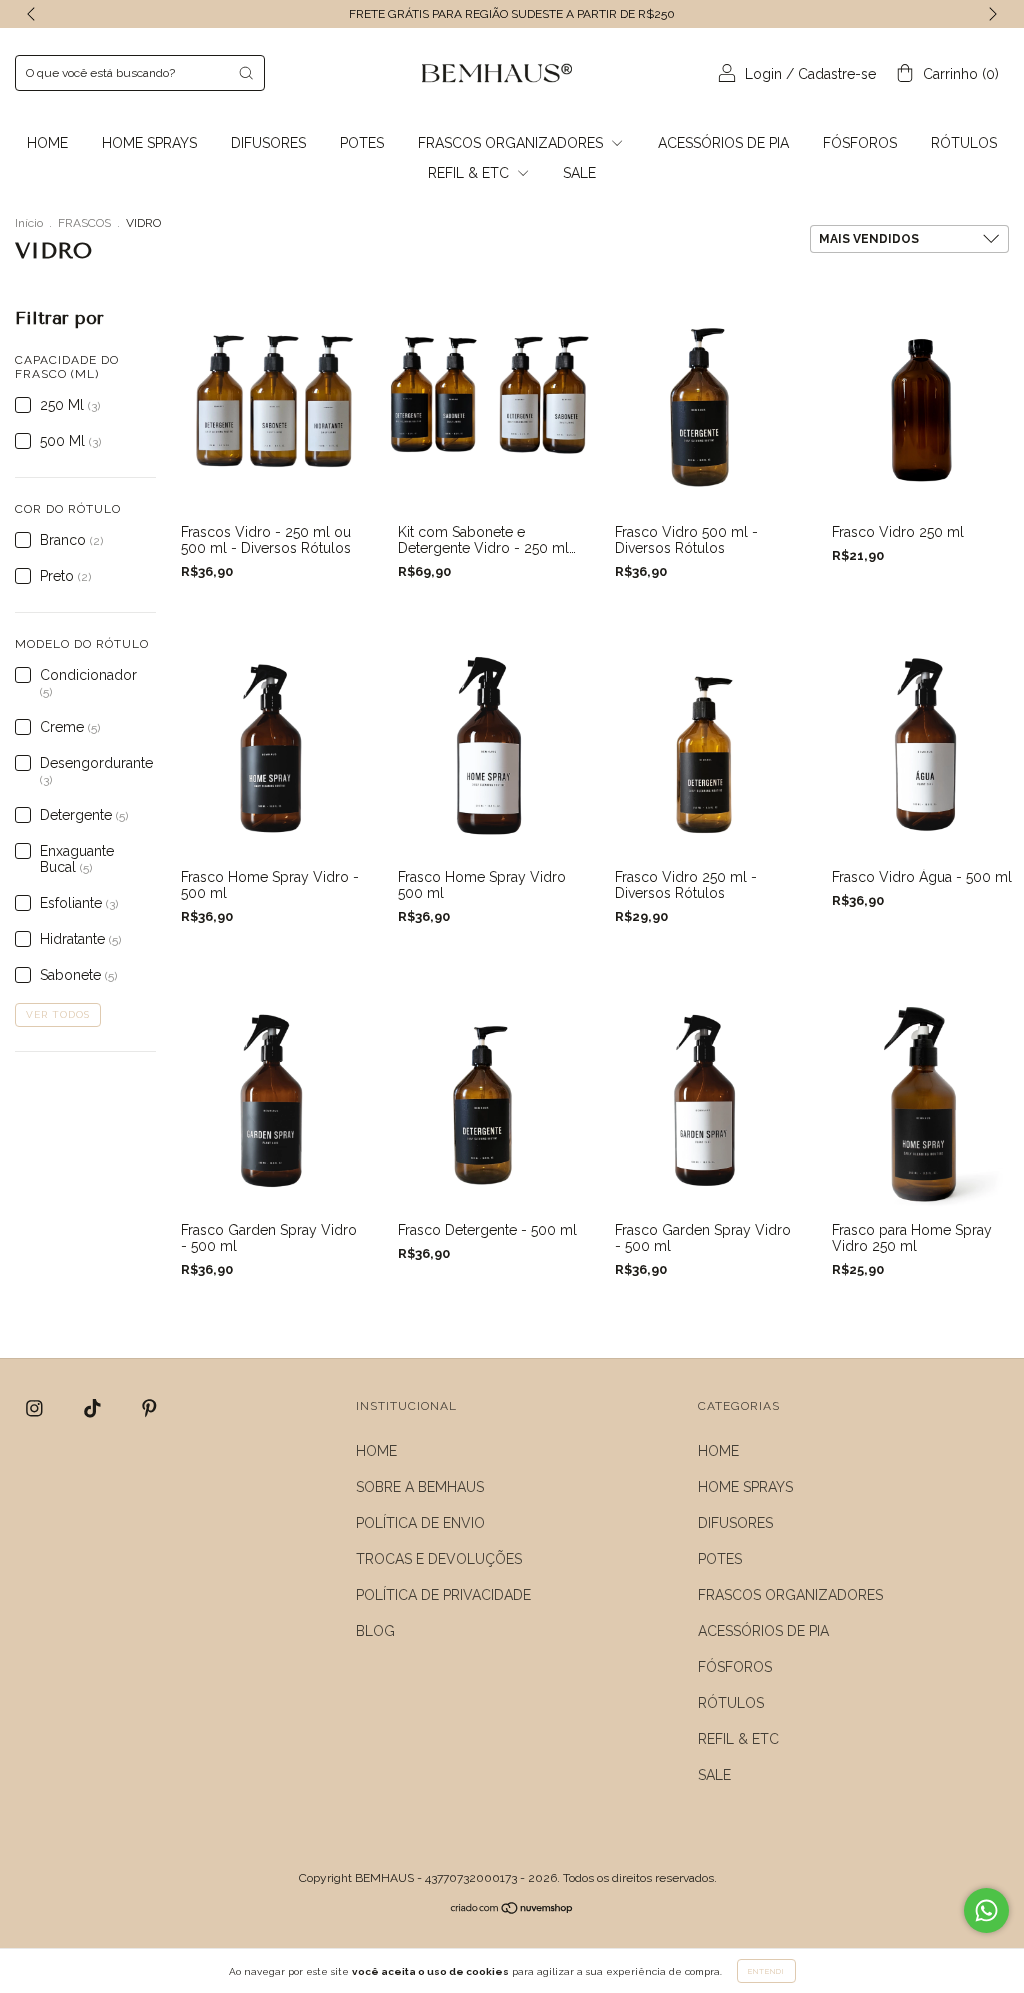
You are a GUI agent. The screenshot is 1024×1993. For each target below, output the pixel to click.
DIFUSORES (268, 143)
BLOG (375, 1631)
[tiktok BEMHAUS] (94, 1409)
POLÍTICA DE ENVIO (420, 1523)
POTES (362, 143)
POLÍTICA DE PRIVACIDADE (443, 1595)
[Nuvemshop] (512, 1910)
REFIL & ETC (470, 173)
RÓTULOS (964, 143)
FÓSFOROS (860, 143)
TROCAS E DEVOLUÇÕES (439, 1559)
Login (763, 74)
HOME (47, 143)
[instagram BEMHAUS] (36, 1409)
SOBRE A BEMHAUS (420, 1487)
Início (29, 223)
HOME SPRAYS (149, 143)
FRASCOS (84, 223)
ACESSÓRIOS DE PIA (723, 143)
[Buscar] (246, 73)
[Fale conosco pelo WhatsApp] (986, 1910)
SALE (579, 173)
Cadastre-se (837, 74)
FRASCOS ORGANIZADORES (512, 143)
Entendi (766, 1971)
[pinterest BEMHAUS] (149, 1409)
